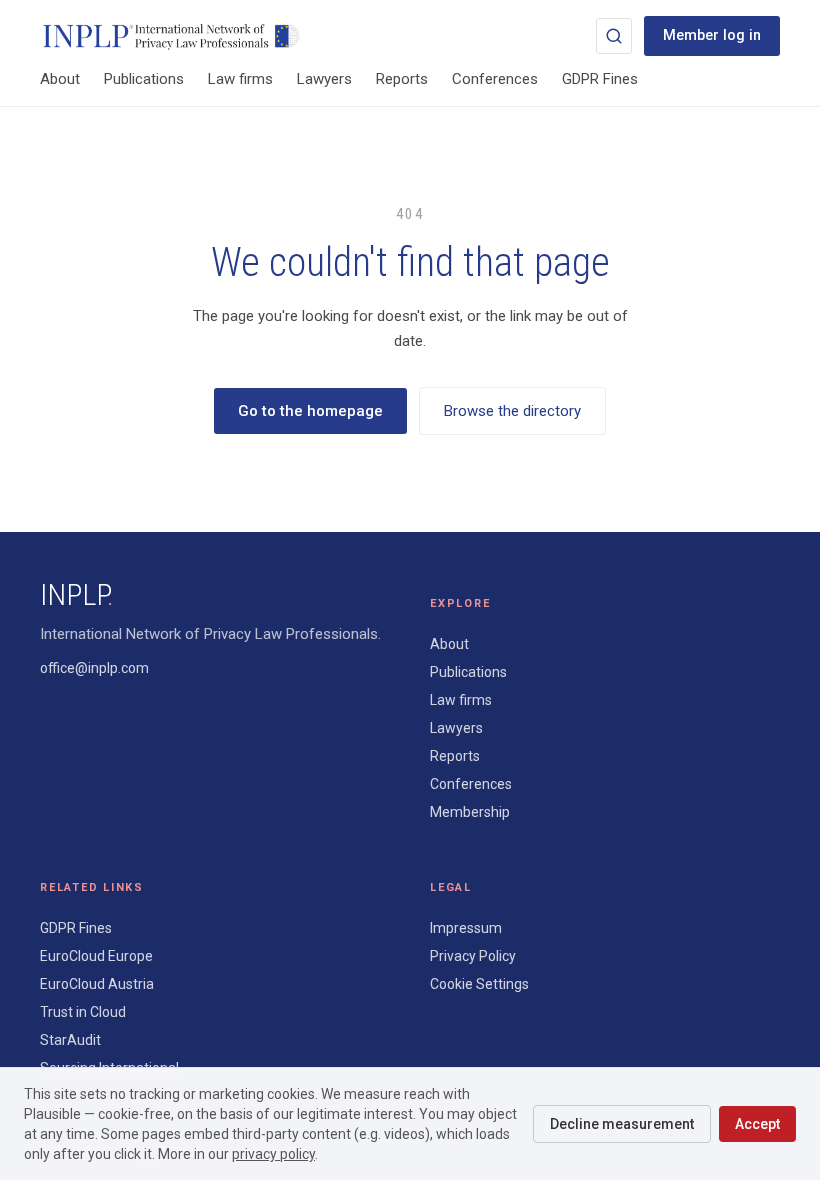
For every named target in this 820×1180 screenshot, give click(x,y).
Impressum (466, 928)
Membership (470, 812)
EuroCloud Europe (96, 956)
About (60, 79)
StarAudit (70, 1040)
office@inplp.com (94, 668)
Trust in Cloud (83, 1012)
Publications (144, 79)
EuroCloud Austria (97, 984)
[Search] (614, 36)
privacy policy (273, 1154)
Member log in (712, 35)
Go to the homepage (310, 411)
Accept (757, 1124)
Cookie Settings (479, 984)
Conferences (495, 79)
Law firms (240, 79)
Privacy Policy (473, 956)
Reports (402, 79)
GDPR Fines (600, 79)
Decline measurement (622, 1124)
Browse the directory (512, 411)
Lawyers (324, 79)
